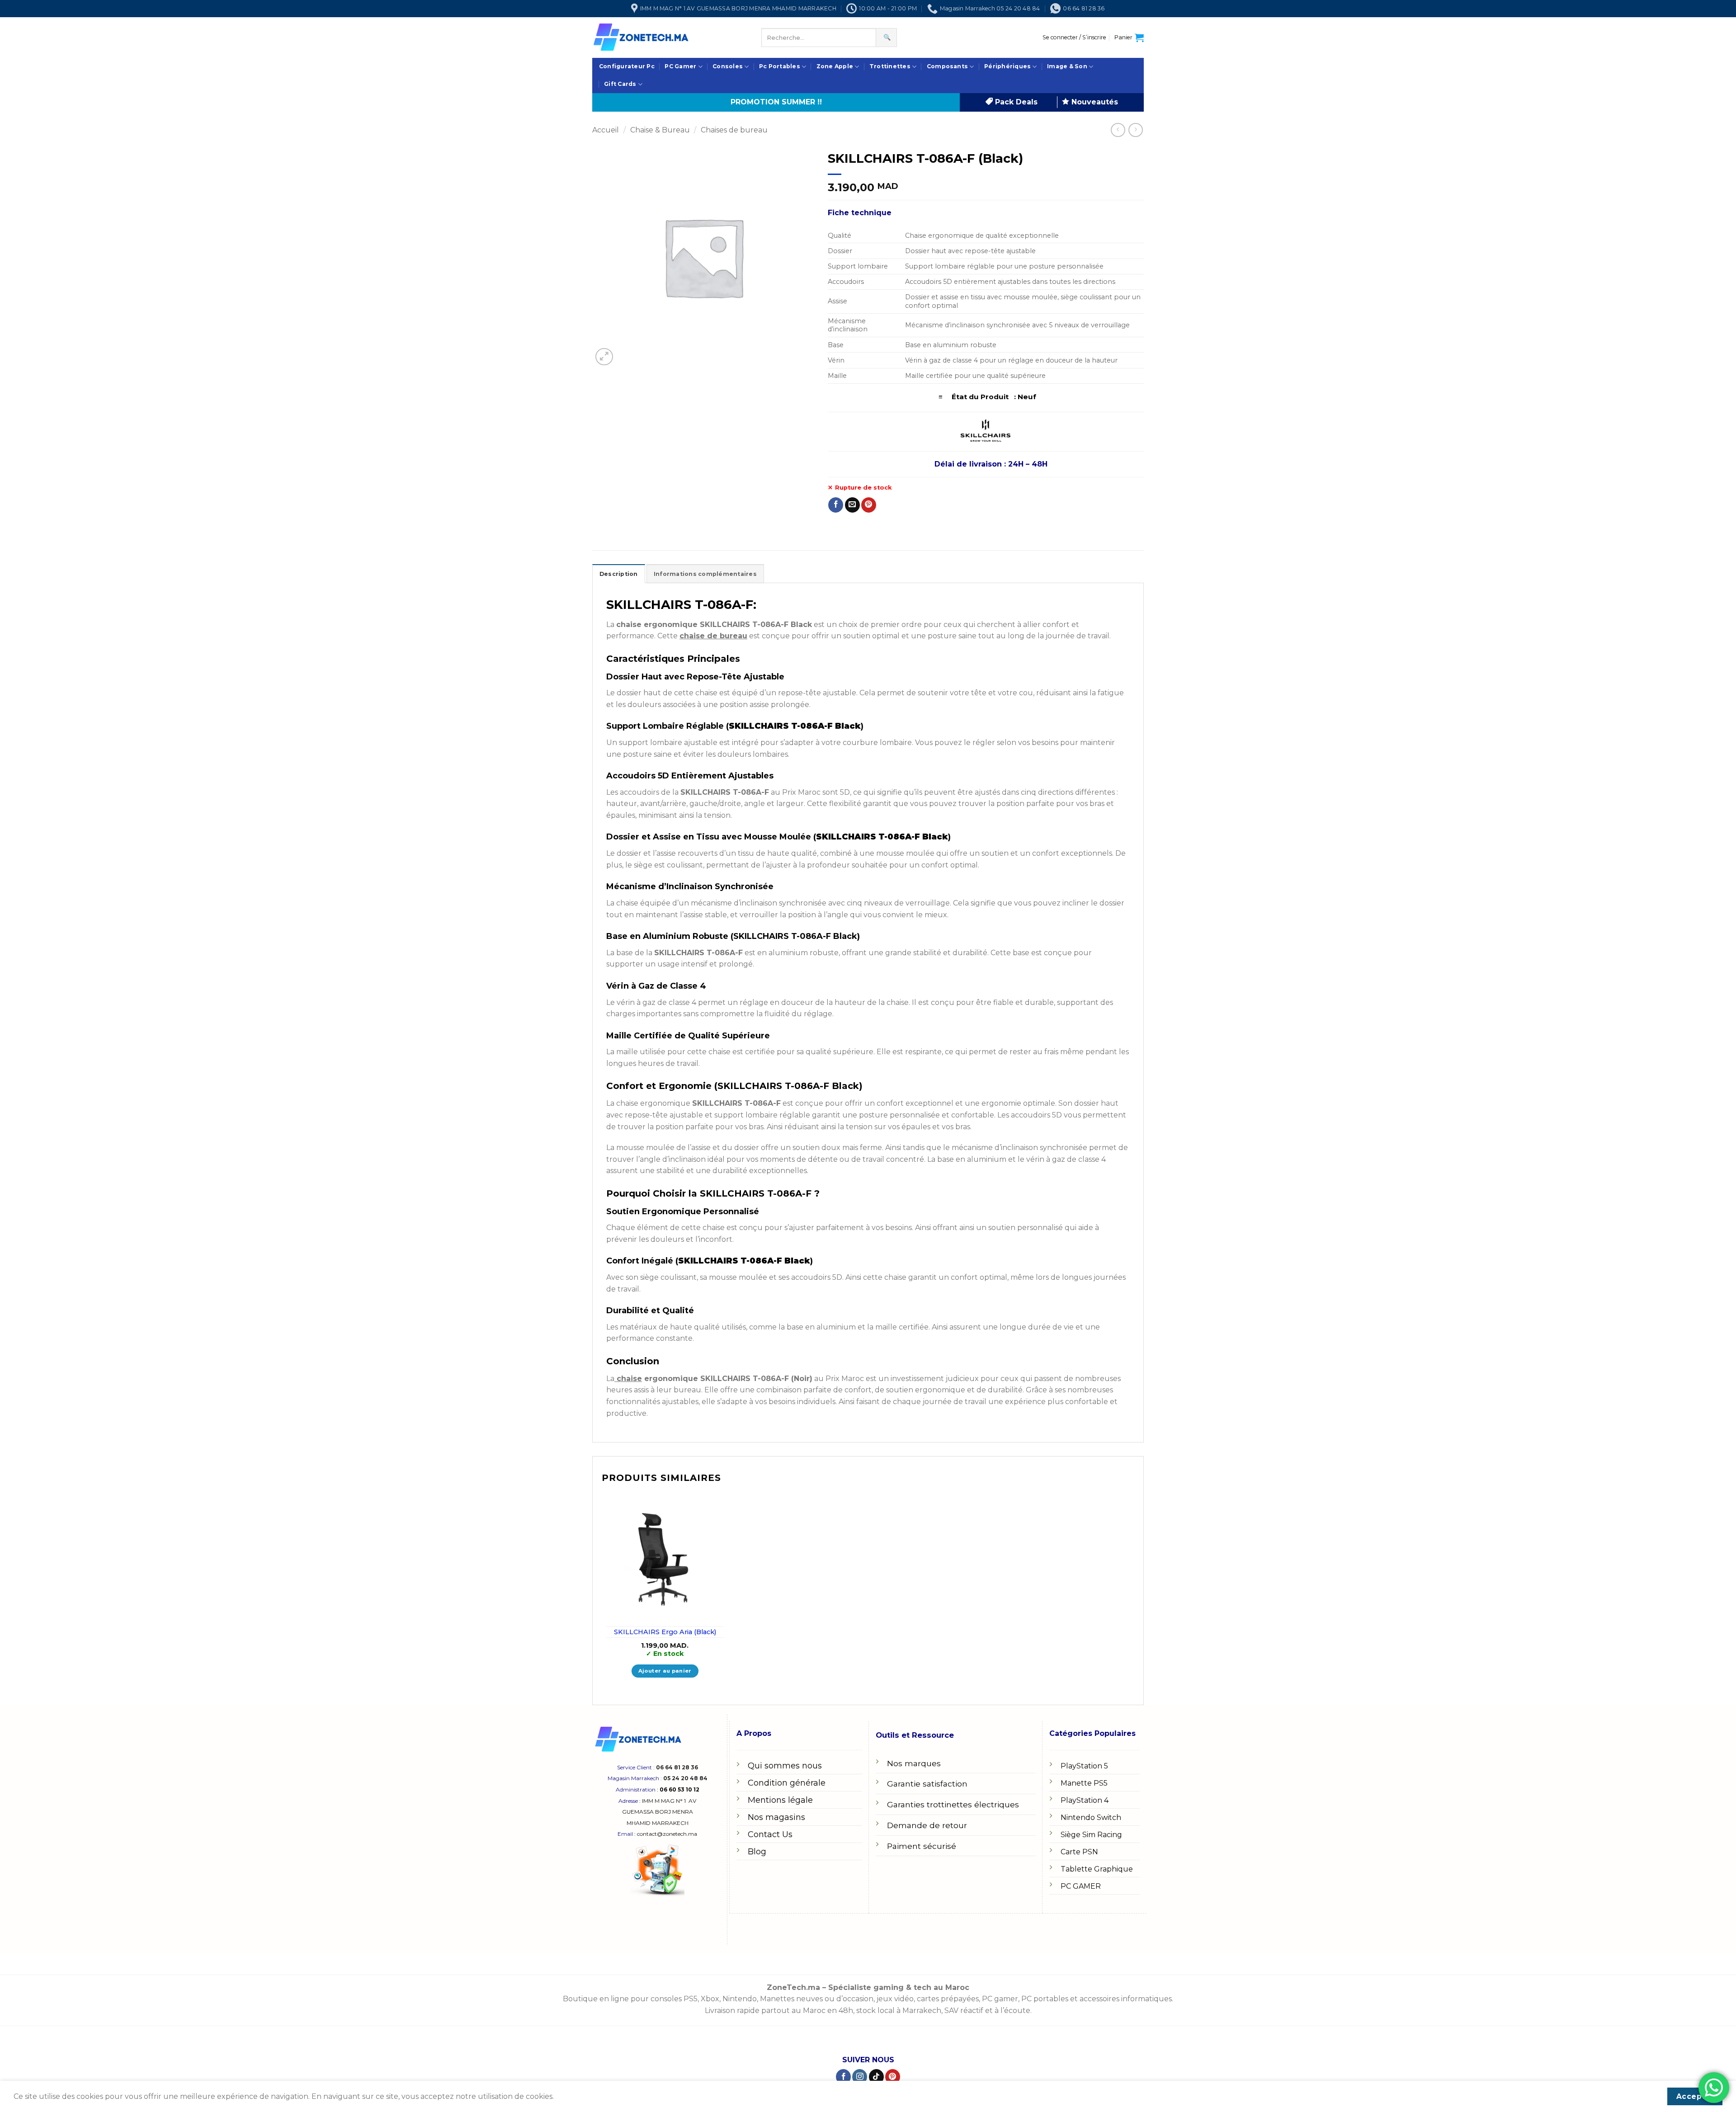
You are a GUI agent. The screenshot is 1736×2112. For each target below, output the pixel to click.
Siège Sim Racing (1091, 1835)
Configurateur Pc (627, 66)
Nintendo (740, 1999)
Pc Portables (780, 66)
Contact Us (770, 1834)
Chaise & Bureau (660, 130)
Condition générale (787, 1783)
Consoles (728, 66)
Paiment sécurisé (922, 1846)
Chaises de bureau (734, 130)
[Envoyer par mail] (852, 505)
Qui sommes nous (785, 1766)
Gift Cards (620, 84)
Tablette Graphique (1097, 1869)
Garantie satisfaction (927, 1784)
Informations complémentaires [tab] (705, 574)
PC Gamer (680, 66)
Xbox (710, 1999)
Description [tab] (619, 574)
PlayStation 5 (1084, 1766)
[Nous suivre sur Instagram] (860, 2077)
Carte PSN (1079, 1852)
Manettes (777, 1999)
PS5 (691, 1999)
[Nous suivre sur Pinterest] (893, 2077)
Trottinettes (890, 66)
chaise (628, 1379)
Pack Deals (1015, 102)
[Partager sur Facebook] (836, 505)
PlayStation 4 (1085, 1800)
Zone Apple (835, 66)
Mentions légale (780, 1800)
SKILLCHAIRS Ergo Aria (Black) (665, 1632)
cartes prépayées (947, 1999)
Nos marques (914, 1763)
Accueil (606, 130)
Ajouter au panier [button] (665, 1671)
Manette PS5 (1084, 1783)
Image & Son (1067, 66)
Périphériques (1007, 66)
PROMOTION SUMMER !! (776, 102)
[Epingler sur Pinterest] (869, 505)
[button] (1074, 38)
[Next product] (1118, 130)
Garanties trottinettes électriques (953, 1804)
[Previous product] (1135, 130)
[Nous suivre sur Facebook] (843, 2077)
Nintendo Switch (1091, 1817)
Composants (947, 66)
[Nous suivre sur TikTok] (876, 2077)
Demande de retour (927, 1825)
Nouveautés (1094, 102)
